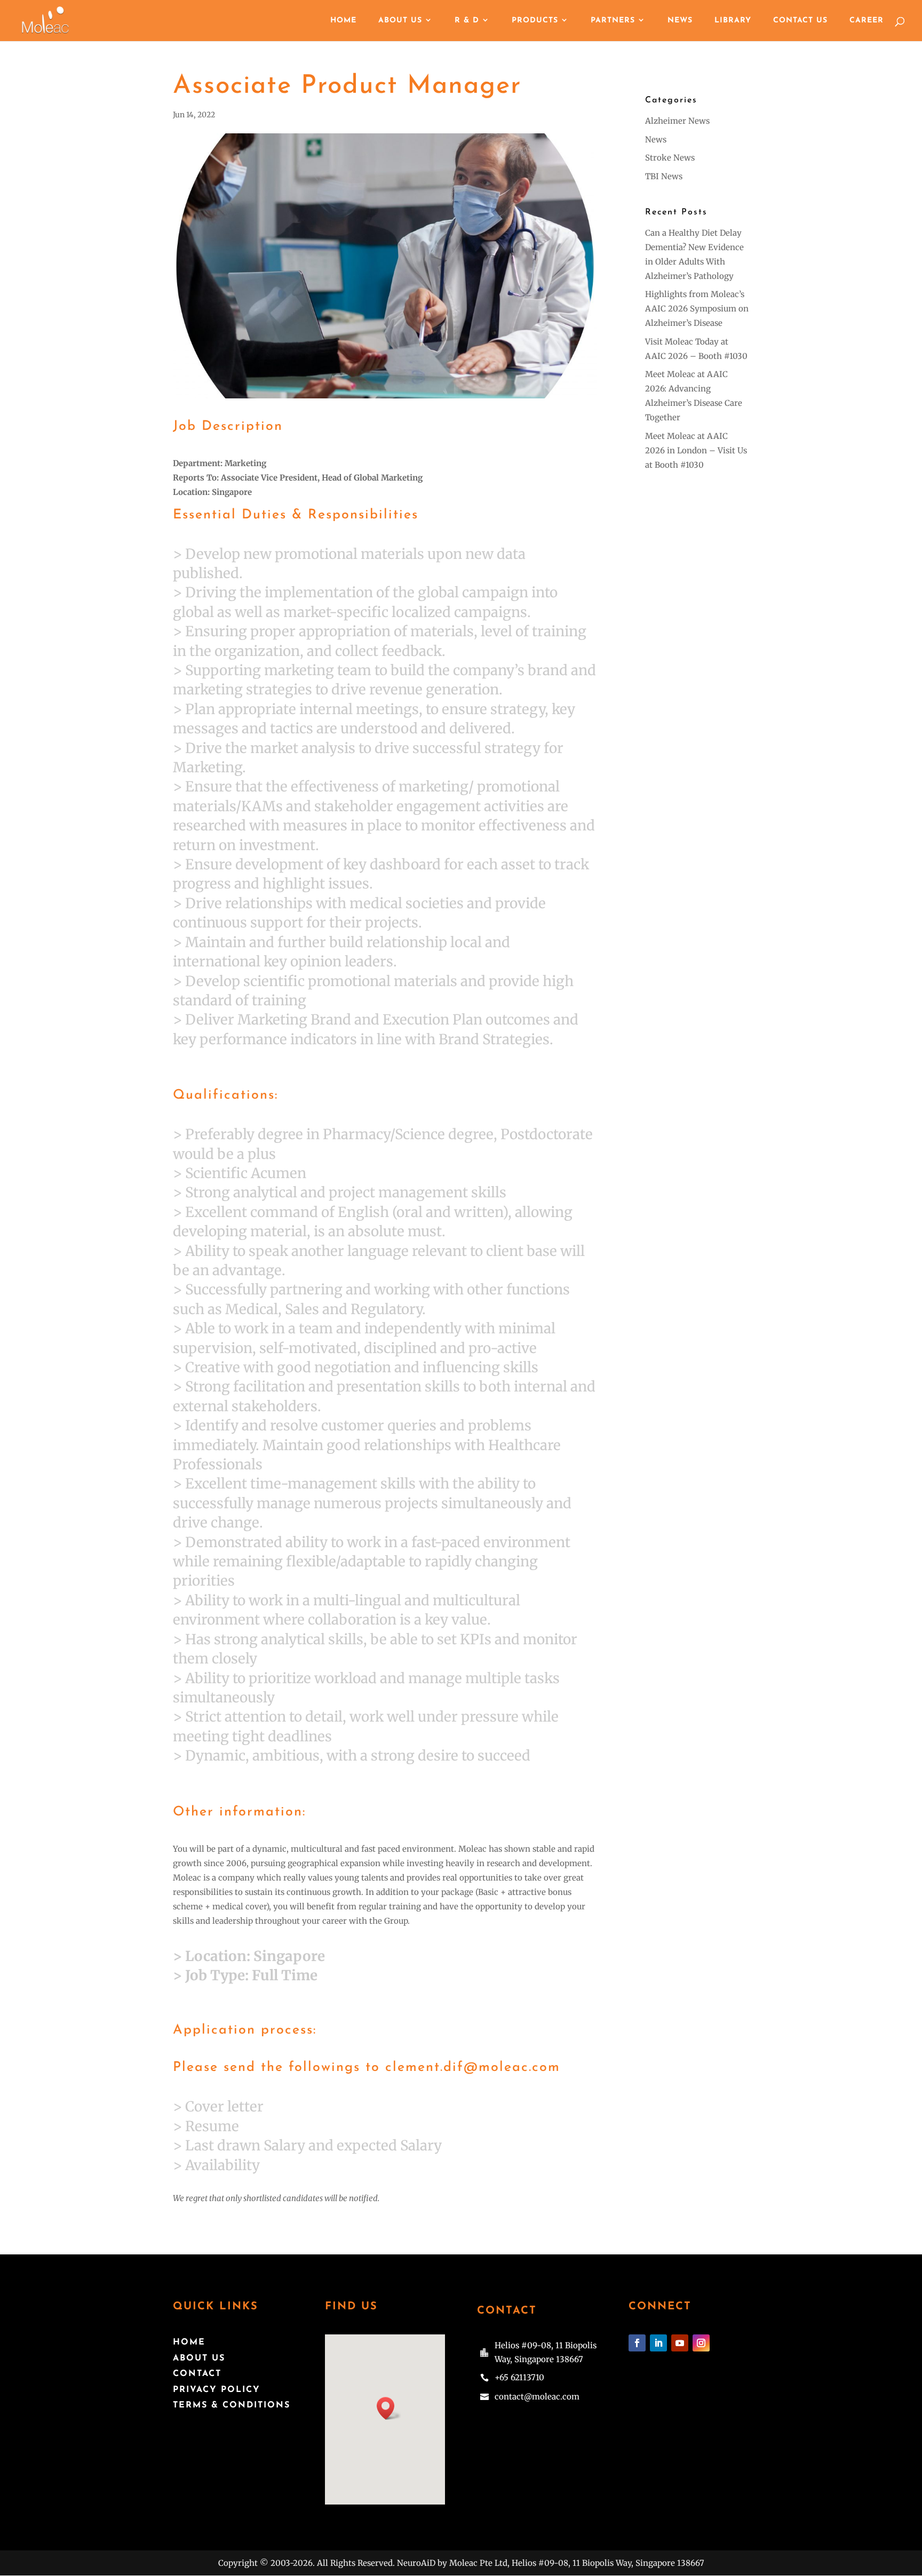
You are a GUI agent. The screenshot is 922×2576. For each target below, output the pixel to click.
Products (535, 21)
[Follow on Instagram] (701, 2343)
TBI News (664, 176)
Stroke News (670, 158)
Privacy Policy (217, 2390)
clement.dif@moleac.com (473, 2067)
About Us (400, 21)
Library (733, 21)
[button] (389, 2408)
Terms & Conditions (232, 2405)
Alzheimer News (677, 121)
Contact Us (800, 21)
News (680, 21)
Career (867, 21)
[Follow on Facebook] (637, 2343)
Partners (613, 21)
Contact (197, 2374)
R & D (467, 21)
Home (343, 21)
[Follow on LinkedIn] (658, 2343)
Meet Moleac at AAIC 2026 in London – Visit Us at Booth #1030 (696, 450)
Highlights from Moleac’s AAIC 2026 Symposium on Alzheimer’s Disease (697, 309)
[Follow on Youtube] (680, 2343)
